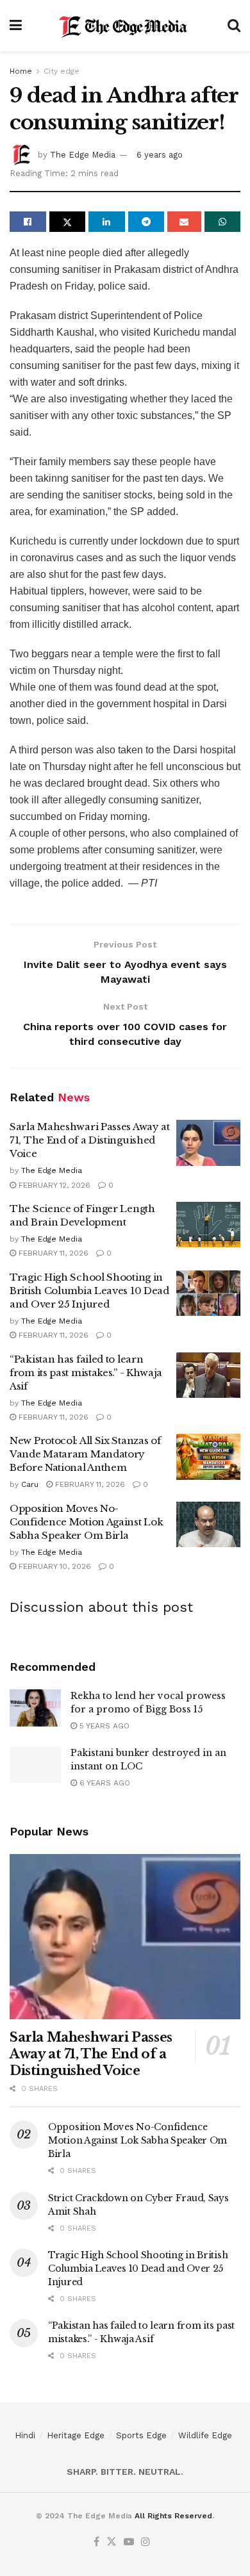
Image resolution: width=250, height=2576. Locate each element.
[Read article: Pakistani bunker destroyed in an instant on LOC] (35, 1765)
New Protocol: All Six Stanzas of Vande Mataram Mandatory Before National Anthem (85, 1454)
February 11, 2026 (52, 1253)
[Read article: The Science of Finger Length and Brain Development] (208, 1225)
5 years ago (103, 1726)
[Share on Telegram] (146, 222)
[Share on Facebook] (28, 222)
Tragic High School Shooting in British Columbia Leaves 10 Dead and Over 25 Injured (89, 1291)
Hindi (25, 2435)
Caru (30, 1484)
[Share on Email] (184, 222)
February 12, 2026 (53, 1185)
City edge (62, 71)
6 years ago (160, 155)
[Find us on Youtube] (129, 2542)
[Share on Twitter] (68, 222)
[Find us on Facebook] (96, 2542)
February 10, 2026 (54, 1566)
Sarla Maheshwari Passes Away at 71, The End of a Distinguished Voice (90, 1140)
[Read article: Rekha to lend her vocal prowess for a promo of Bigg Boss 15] (35, 1708)
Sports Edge (141, 2435)
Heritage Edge (76, 2435)
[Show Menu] (16, 26)
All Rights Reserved (173, 2516)
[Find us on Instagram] (146, 2542)
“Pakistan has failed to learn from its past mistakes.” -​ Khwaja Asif (86, 1373)
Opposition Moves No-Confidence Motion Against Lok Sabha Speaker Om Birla (86, 1522)
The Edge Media (83, 155)
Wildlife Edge (205, 2435)
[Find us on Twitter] (112, 2542)
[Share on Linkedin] (107, 222)
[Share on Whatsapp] (223, 222)
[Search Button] (234, 26)
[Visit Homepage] (125, 26)
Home (21, 71)
